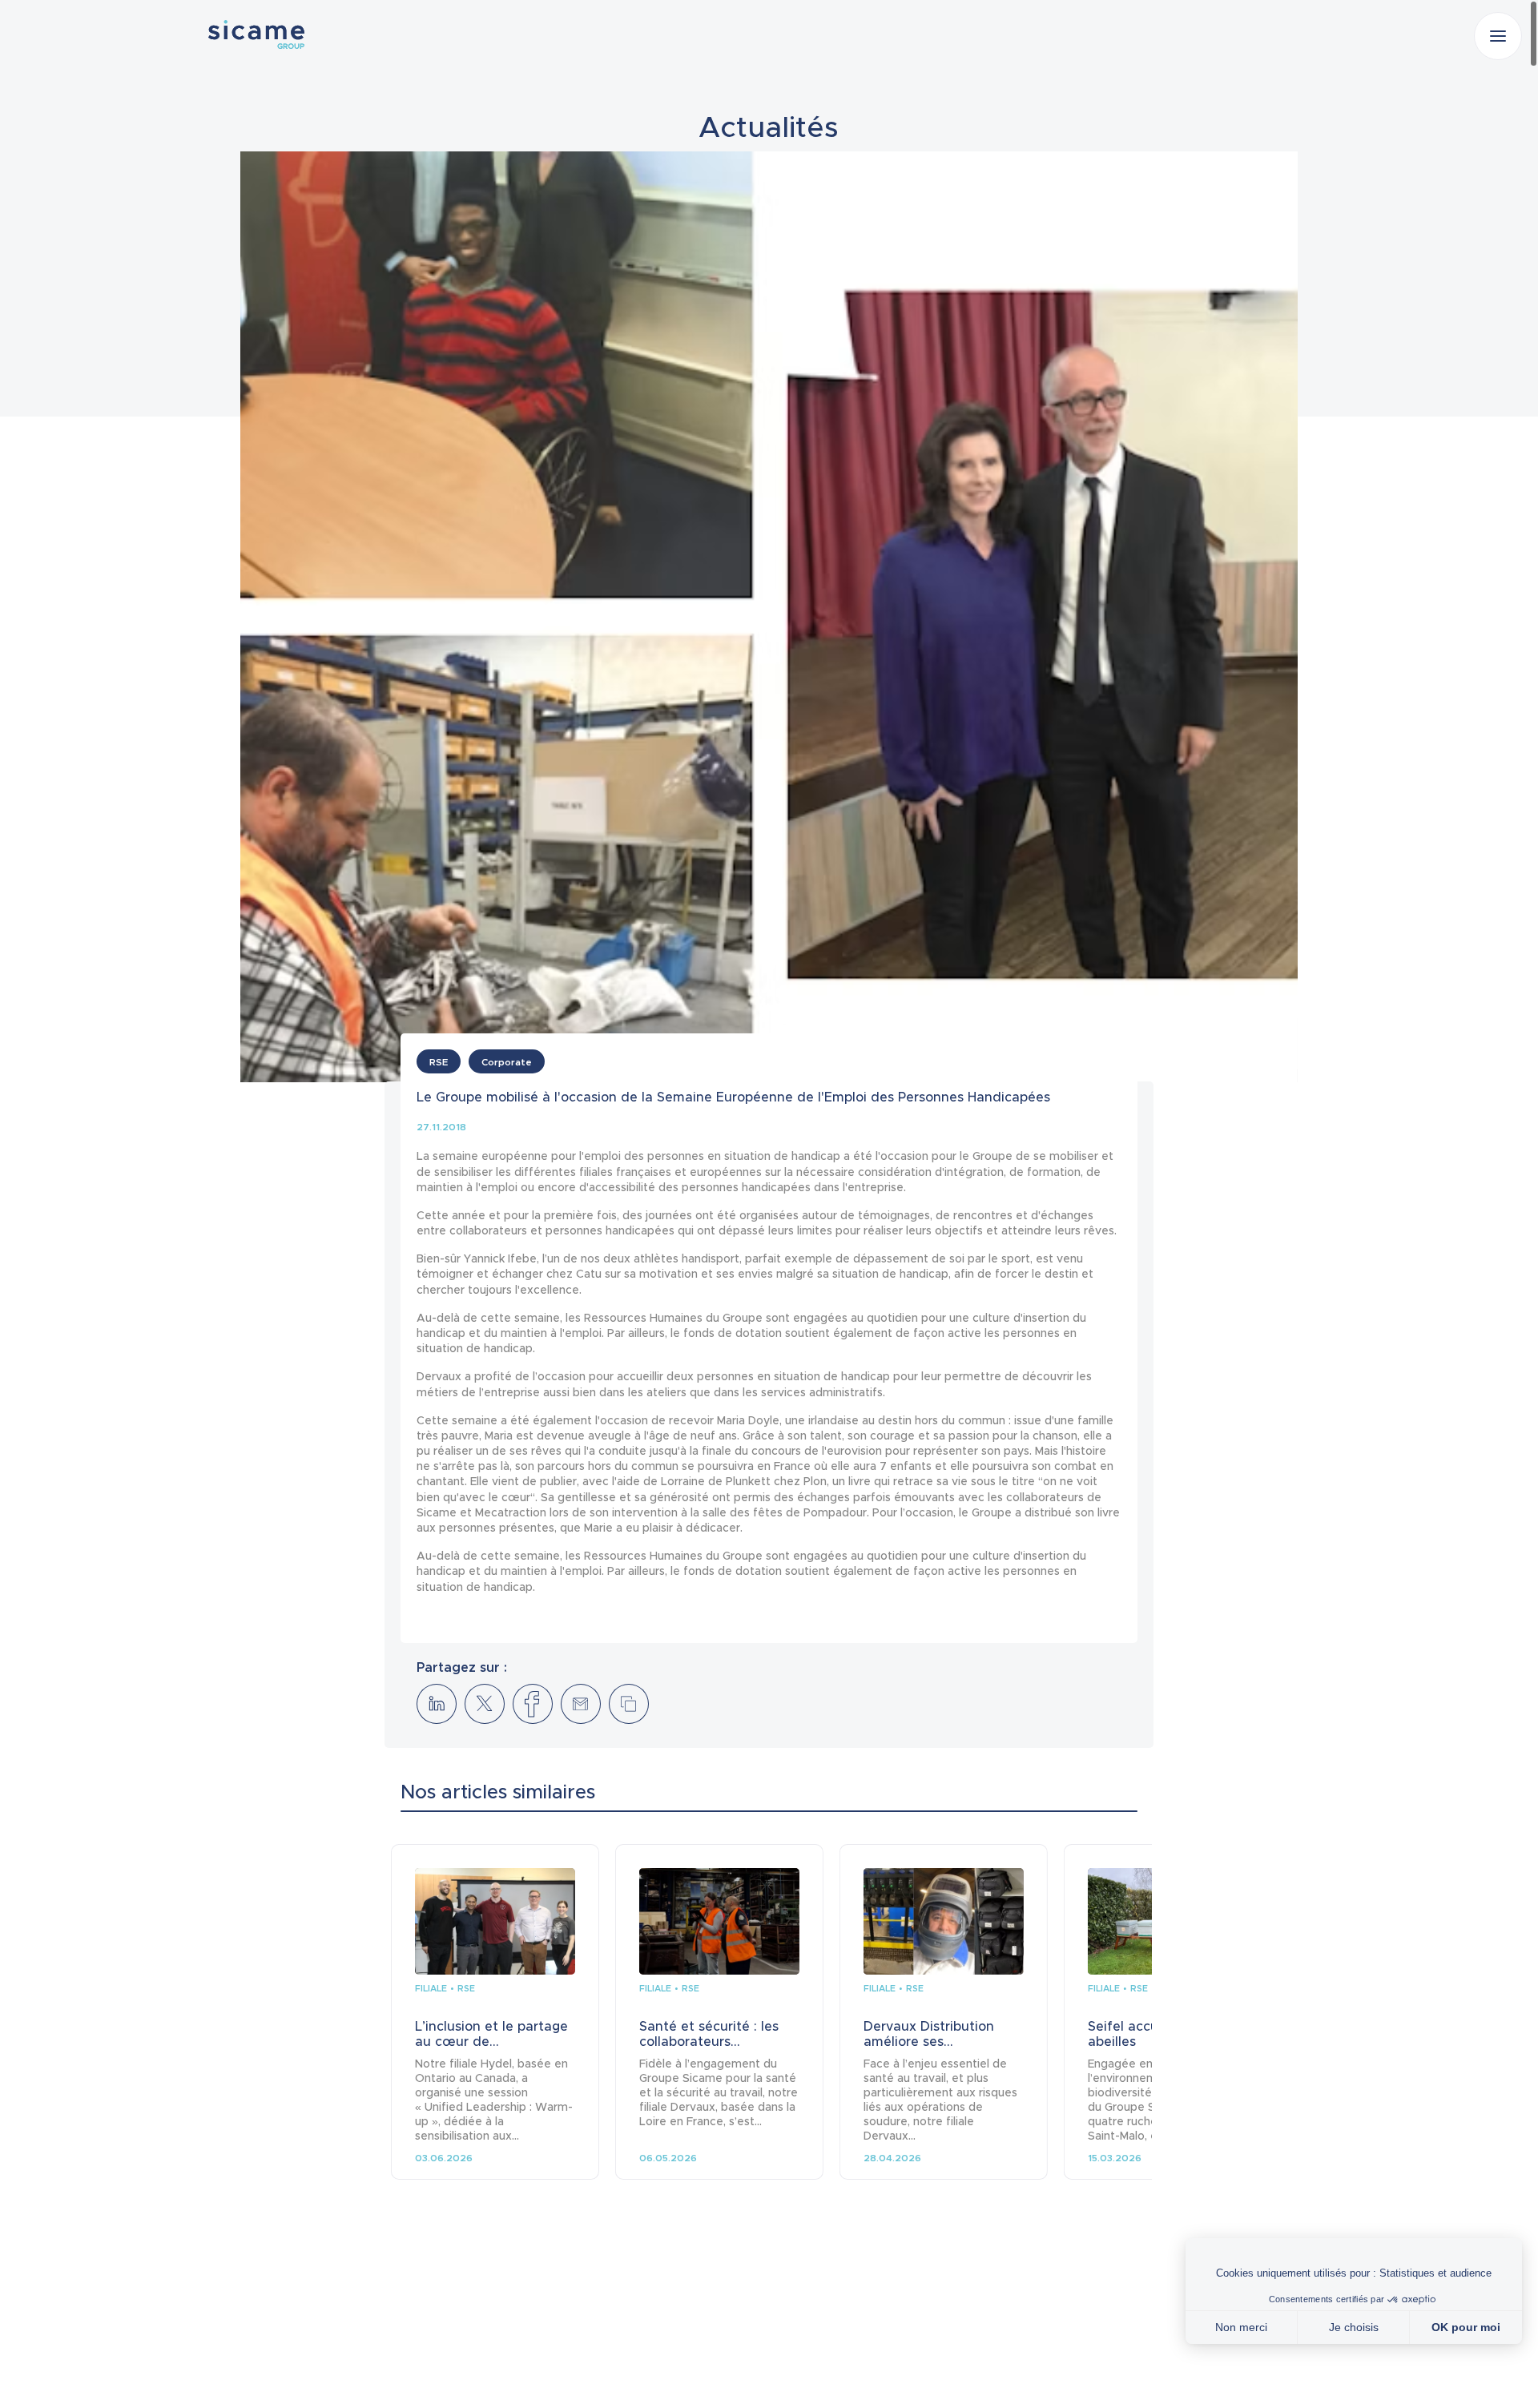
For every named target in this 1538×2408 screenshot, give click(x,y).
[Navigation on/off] (1498, 36)
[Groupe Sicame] (256, 34)
